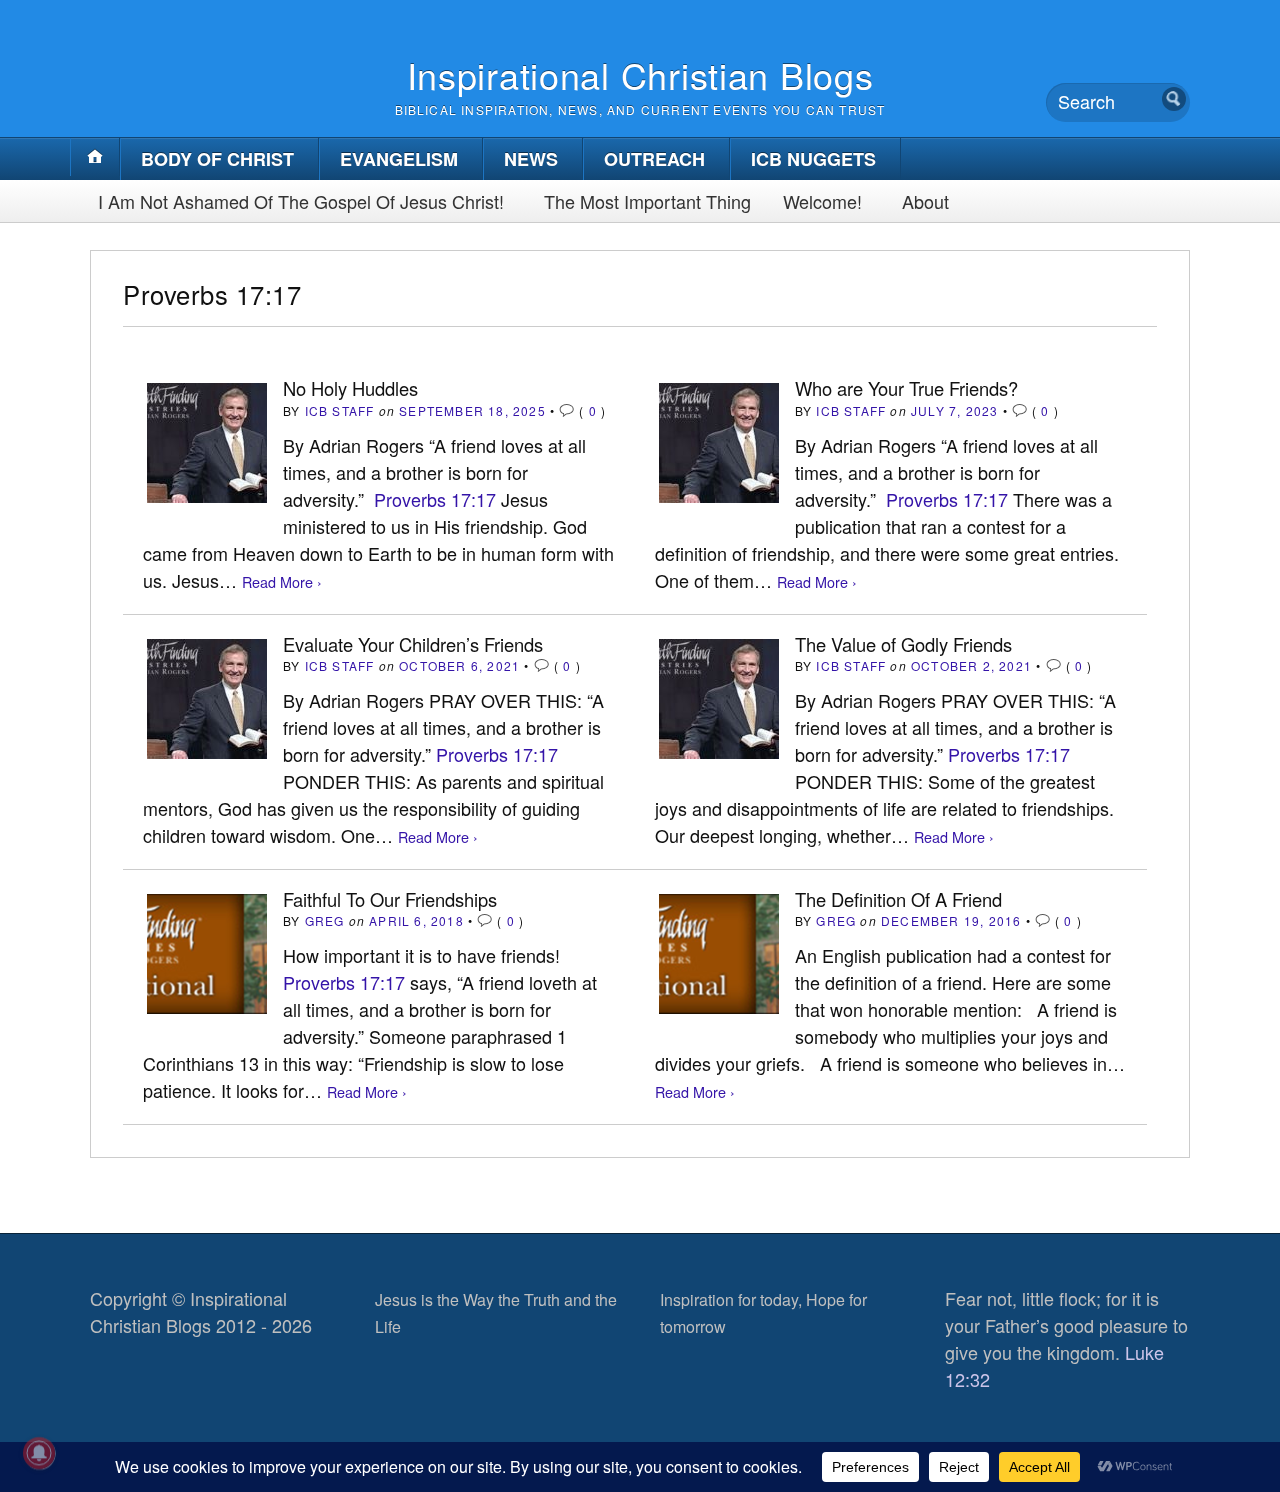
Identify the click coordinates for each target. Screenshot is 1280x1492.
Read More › (282, 581)
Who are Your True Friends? (906, 388)
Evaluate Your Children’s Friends (413, 644)
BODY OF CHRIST (217, 159)
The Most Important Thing (647, 201)
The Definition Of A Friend (898, 899)
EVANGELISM (399, 159)
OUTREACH (654, 159)
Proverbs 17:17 (435, 499)
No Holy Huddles (350, 388)
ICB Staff (340, 410)
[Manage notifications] (39, 1453)
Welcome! (822, 201)
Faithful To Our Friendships (390, 899)
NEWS (531, 159)
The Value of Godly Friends (903, 644)
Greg (325, 920)
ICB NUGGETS (813, 159)
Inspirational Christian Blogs (640, 74)
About (925, 201)
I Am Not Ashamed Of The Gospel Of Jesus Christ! (301, 201)
